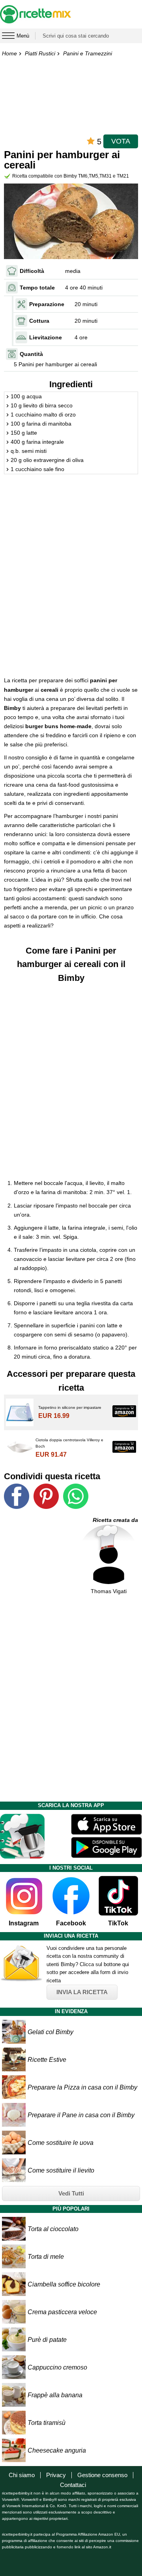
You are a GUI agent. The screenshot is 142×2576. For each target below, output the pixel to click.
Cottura (39, 321)
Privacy (56, 2475)
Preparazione (47, 304)
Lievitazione (46, 337)
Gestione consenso (102, 2475)
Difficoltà (32, 271)
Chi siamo (22, 2475)
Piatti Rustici (40, 53)
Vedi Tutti (71, 2193)
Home (9, 53)
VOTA (121, 141)
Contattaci (73, 2485)
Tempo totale (37, 288)
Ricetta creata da (115, 1520)
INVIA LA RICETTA (82, 1992)
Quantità (31, 354)
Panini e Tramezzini (88, 53)
